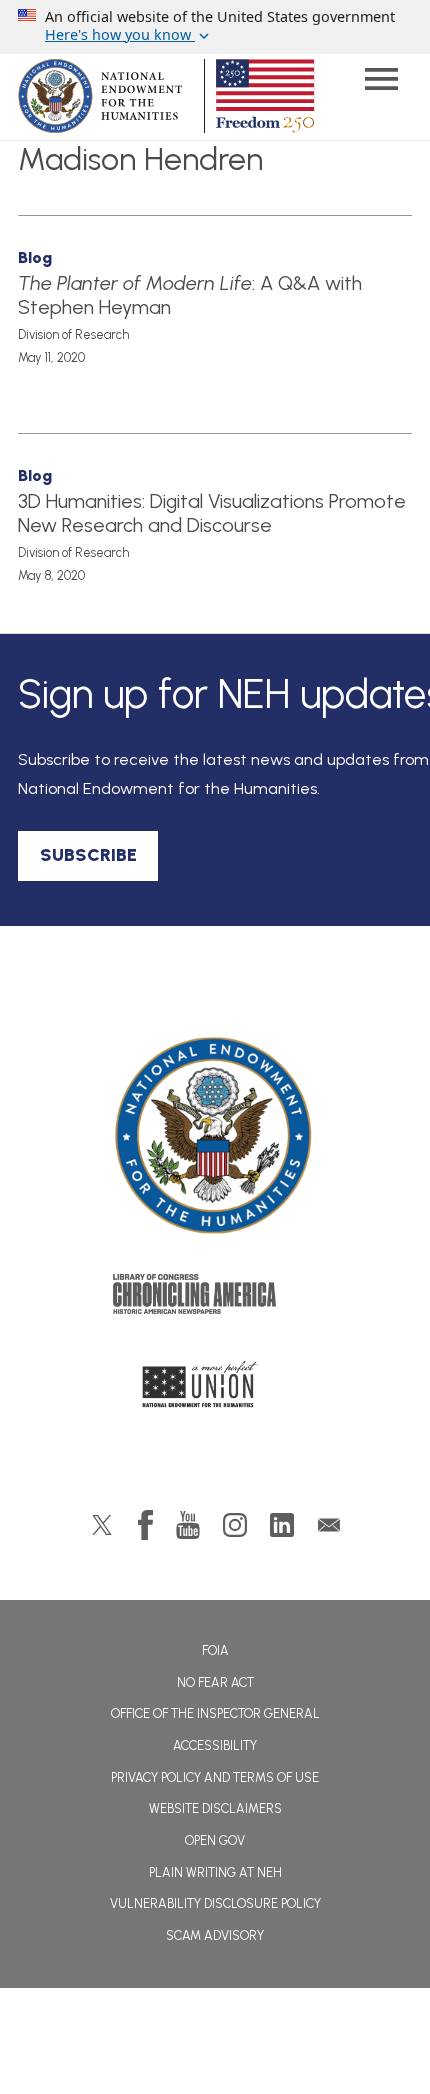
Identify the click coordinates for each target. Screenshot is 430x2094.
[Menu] (381, 81)
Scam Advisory (215, 1935)
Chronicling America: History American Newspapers (215, 1299)
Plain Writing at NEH (215, 1872)
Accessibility (215, 1745)
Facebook (145, 1525)
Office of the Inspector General (215, 1713)
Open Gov (215, 1840)
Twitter (102, 1525)
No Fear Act (215, 1682)
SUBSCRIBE (88, 855)
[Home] (215, 1136)
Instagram (235, 1525)
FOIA (215, 1650)
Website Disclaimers (215, 1808)
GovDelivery (329, 1525)
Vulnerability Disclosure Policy (215, 1903)
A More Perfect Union (215, 1390)
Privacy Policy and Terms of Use (215, 1777)
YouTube (188, 1525)
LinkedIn (282, 1525)
